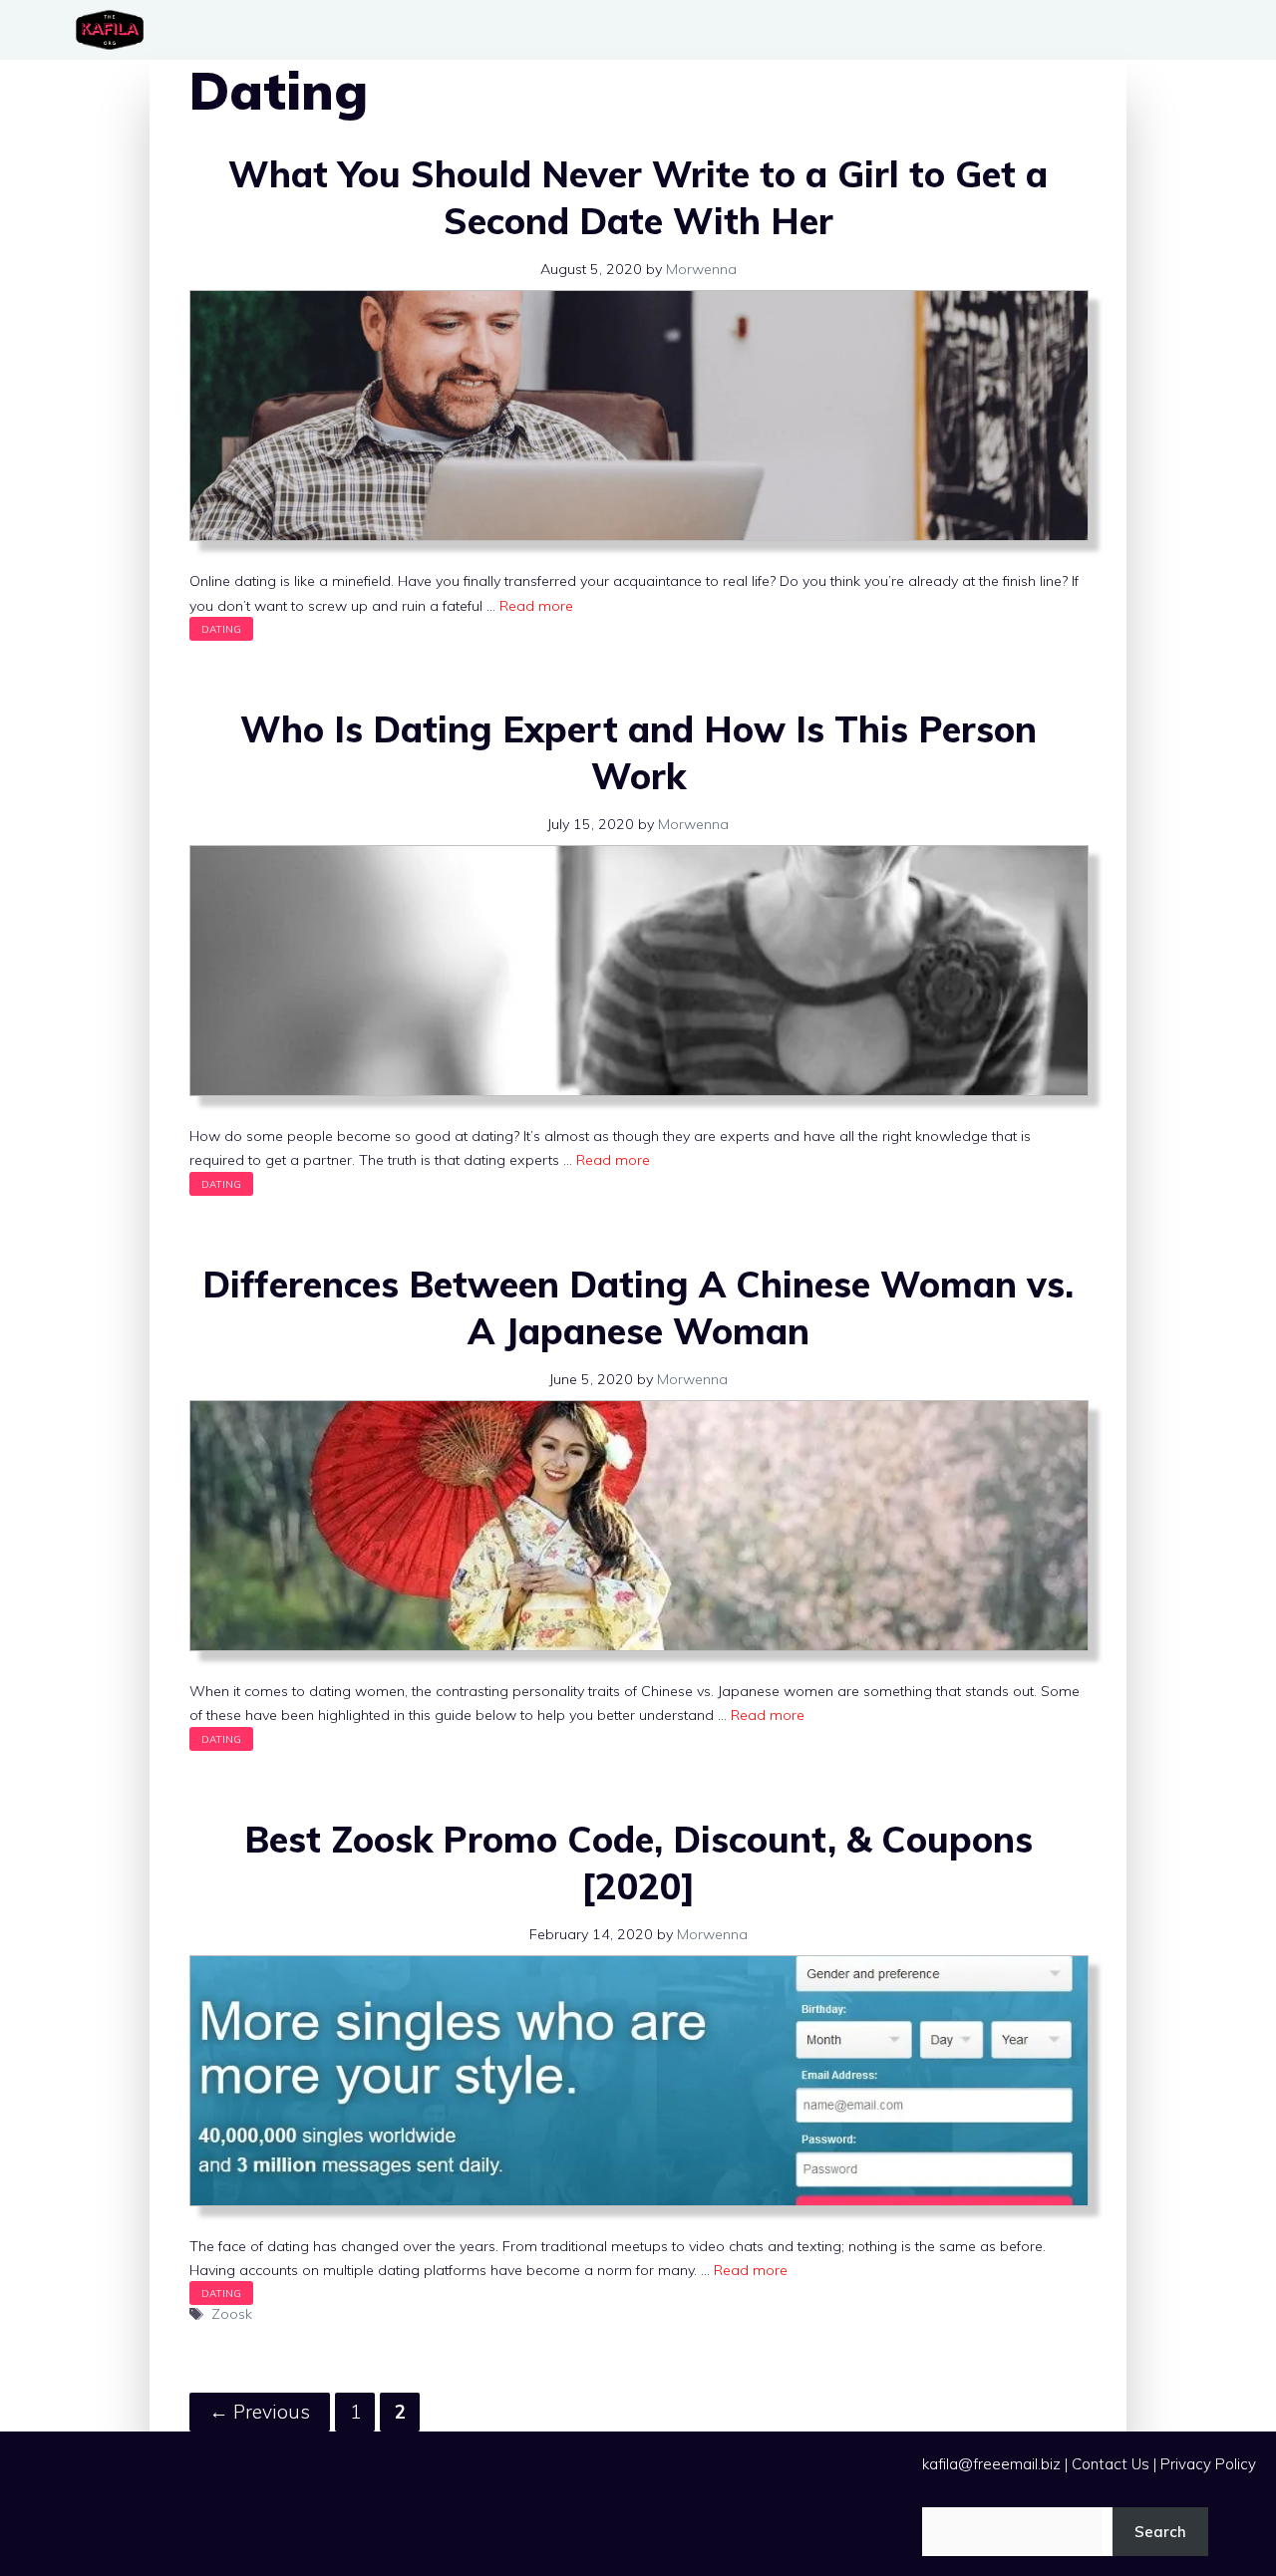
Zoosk (232, 2314)
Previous (260, 2412)
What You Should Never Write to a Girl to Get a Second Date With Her (638, 197)
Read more (536, 606)
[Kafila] (115, 30)
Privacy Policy (1208, 2464)
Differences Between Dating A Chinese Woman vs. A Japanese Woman (638, 1307)
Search (1160, 2532)
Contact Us (1111, 2464)
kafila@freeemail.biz (991, 2464)
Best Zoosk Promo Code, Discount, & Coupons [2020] (638, 1862)
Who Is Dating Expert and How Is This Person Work (638, 752)
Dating (221, 629)
